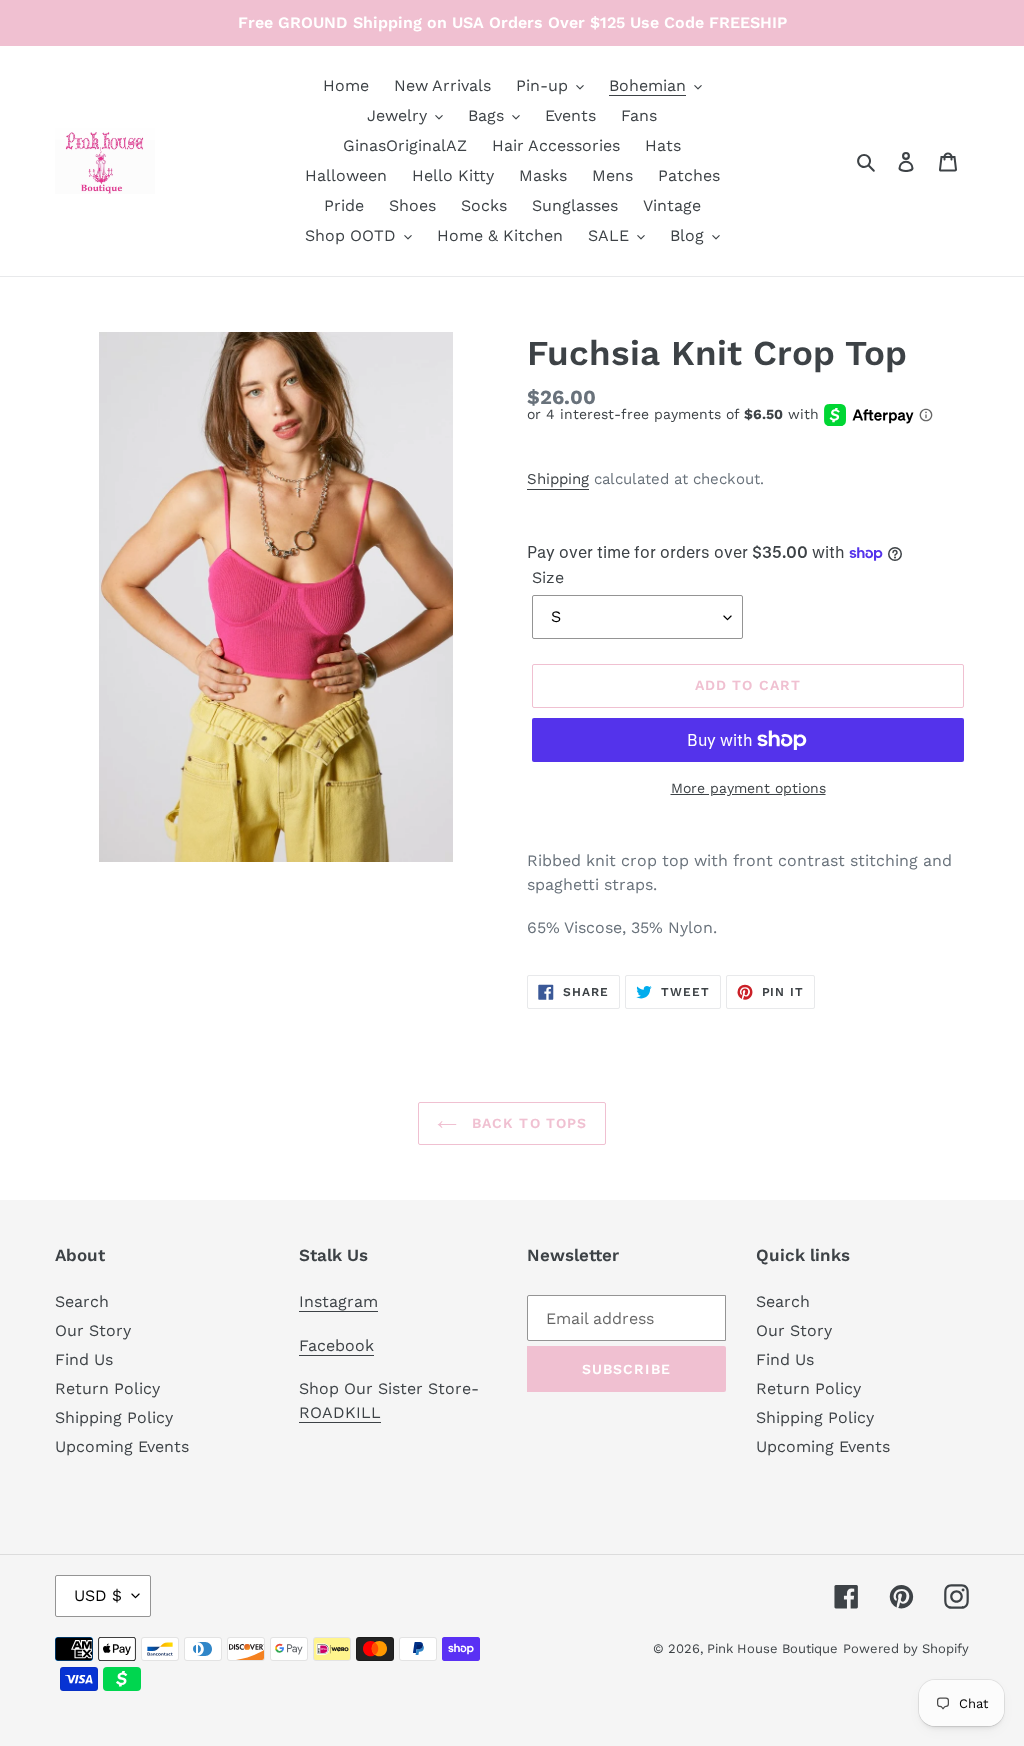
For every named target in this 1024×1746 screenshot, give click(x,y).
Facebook (336, 1345)
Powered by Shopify (906, 1648)
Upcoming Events (122, 1446)
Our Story (93, 1330)
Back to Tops (527, 1123)
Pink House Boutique (772, 1648)
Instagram (338, 1301)
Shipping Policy (114, 1417)
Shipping (558, 479)
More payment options (748, 788)
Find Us (84, 1359)
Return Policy (107, 1388)
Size (548, 577)
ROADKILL (340, 1412)
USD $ (98, 1595)
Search (82, 1301)
